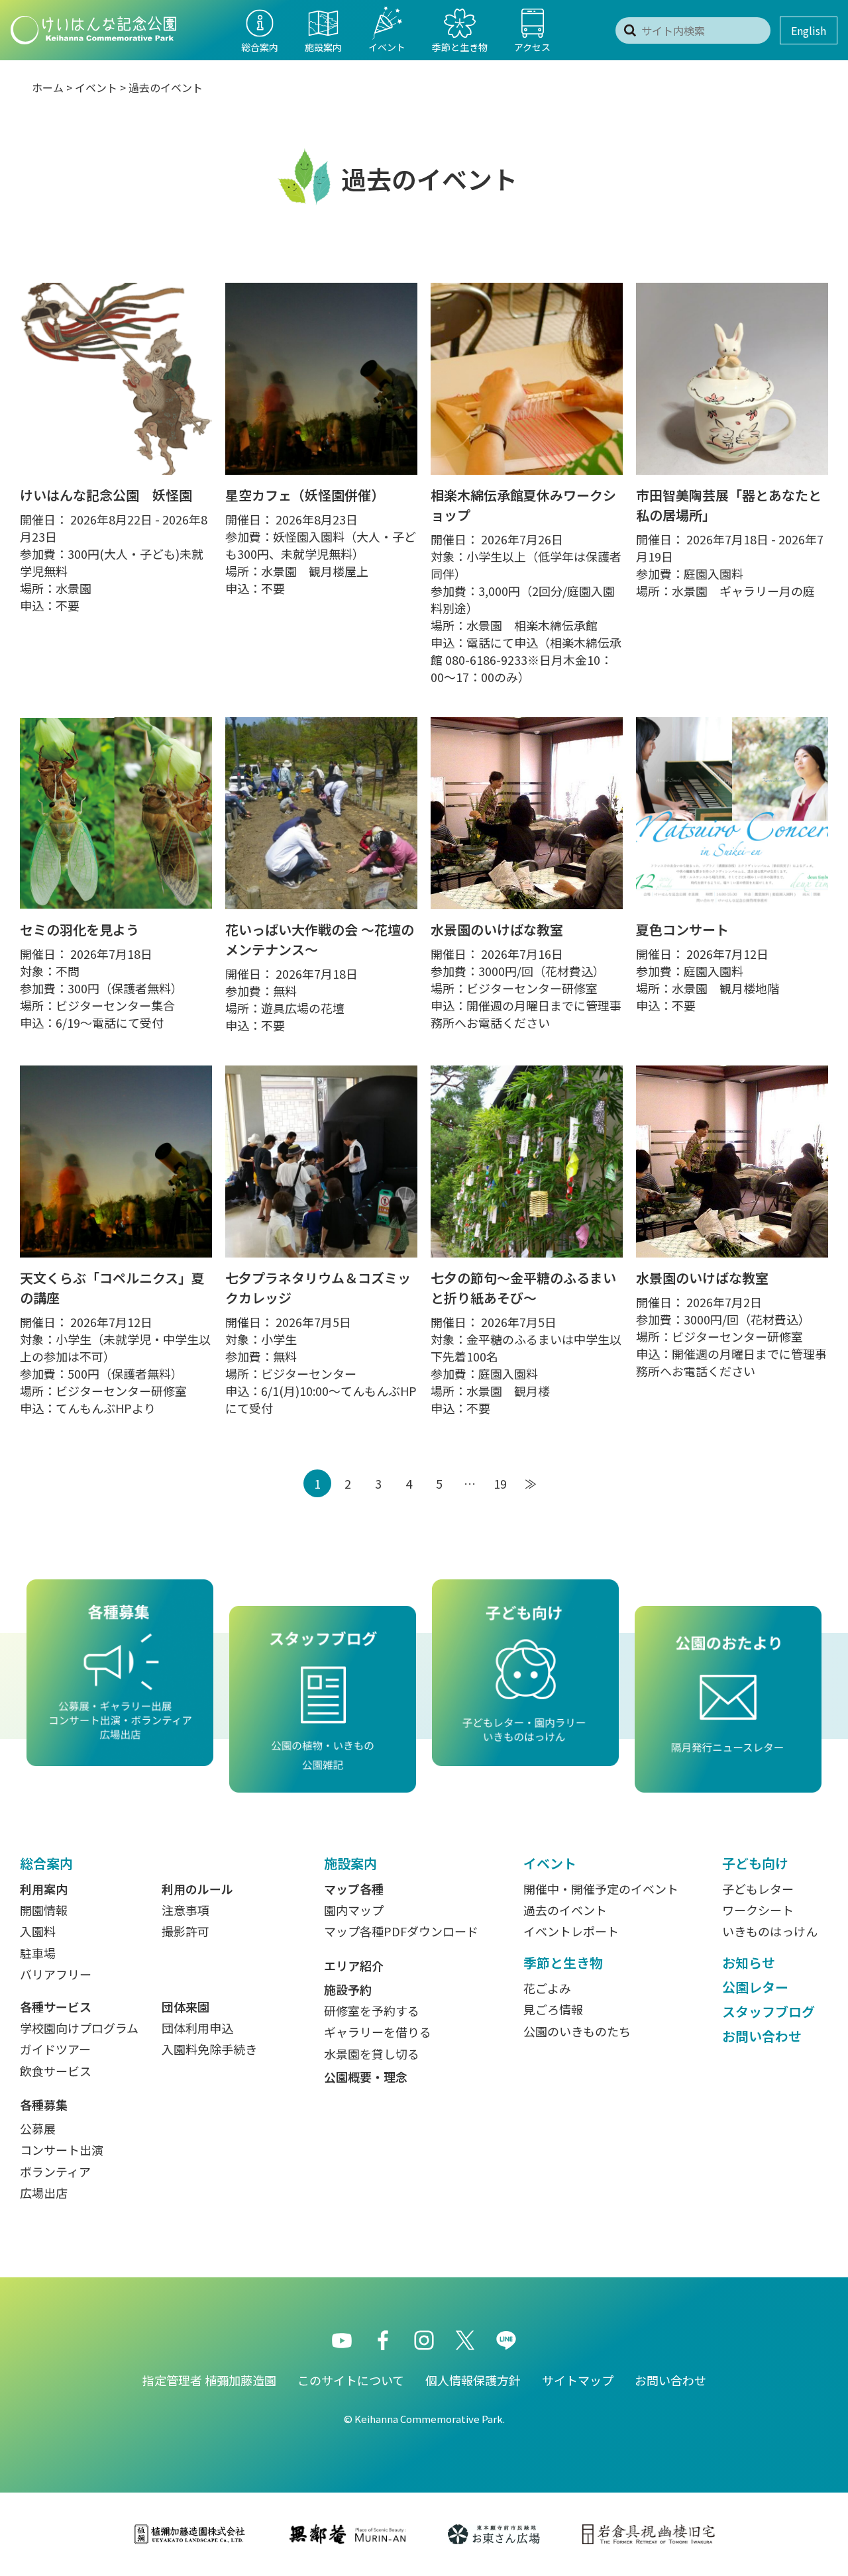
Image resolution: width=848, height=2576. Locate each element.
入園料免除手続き (209, 2049)
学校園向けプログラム (79, 2028)
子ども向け (755, 1863)
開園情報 (44, 1910)
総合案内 (46, 1863)
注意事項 (185, 1910)
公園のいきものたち (577, 2031)
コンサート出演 (62, 2150)
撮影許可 (185, 1931)
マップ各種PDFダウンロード (401, 1931)
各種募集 (44, 2105)
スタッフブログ (768, 2011)
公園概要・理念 (366, 2077)
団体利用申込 (197, 2028)
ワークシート (758, 1910)
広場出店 (44, 2193)
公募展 (38, 2128)
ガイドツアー (55, 2049)
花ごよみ (547, 1988)
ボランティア (55, 2171)
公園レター (755, 1987)
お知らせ (749, 1962)
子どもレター (758, 1889)
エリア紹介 (354, 1965)
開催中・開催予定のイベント (601, 1889)
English (809, 30)
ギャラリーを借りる (378, 2032)
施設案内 (350, 1863)
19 (500, 1483)
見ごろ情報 (553, 2009)
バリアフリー (56, 1974)
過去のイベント (166, 87)
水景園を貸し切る (372, 2054)
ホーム (48, 87)
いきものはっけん (770, 1931)
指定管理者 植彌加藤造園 (209, 2380)
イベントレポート (571, 1931)
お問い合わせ (762, 2036)
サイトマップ (578, 2380)
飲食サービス (56, 2071)
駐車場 (38, 1953)
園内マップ (354, 1910)
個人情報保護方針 (473, 2380)
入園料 (38, 1931)
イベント (96, 87)
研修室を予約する (372, 2010)
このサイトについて (351, 2380)
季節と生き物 (563, 1962)
